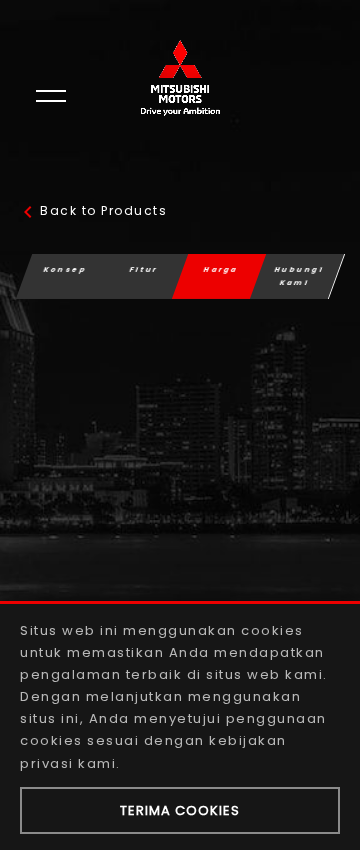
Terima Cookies (180, 810)
